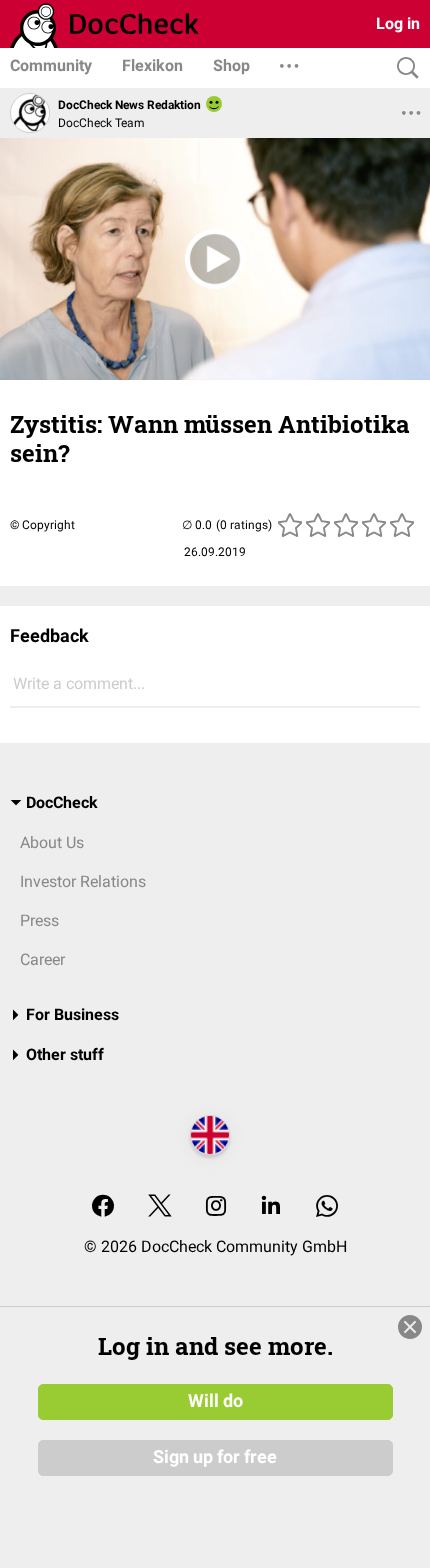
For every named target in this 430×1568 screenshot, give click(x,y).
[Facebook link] (103, 1207)
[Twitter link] (160, 1207)
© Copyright (42, 525)
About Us (52, 842)
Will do (215, 1401)
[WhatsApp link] (327, 1207)
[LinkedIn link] (271, 1207)
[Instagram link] (216, 1207)
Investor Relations (83, 881)
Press (39, 920)
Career (42, 959)
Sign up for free (215, 1457)
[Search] (403, 68)
